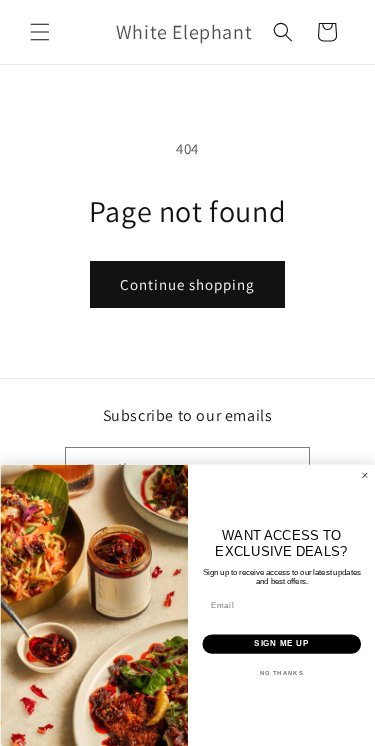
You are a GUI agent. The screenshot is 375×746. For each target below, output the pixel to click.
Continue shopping (187, 284)
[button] (40, 32)
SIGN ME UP (281, 644)
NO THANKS (281, 672)
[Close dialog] (365, 476)
